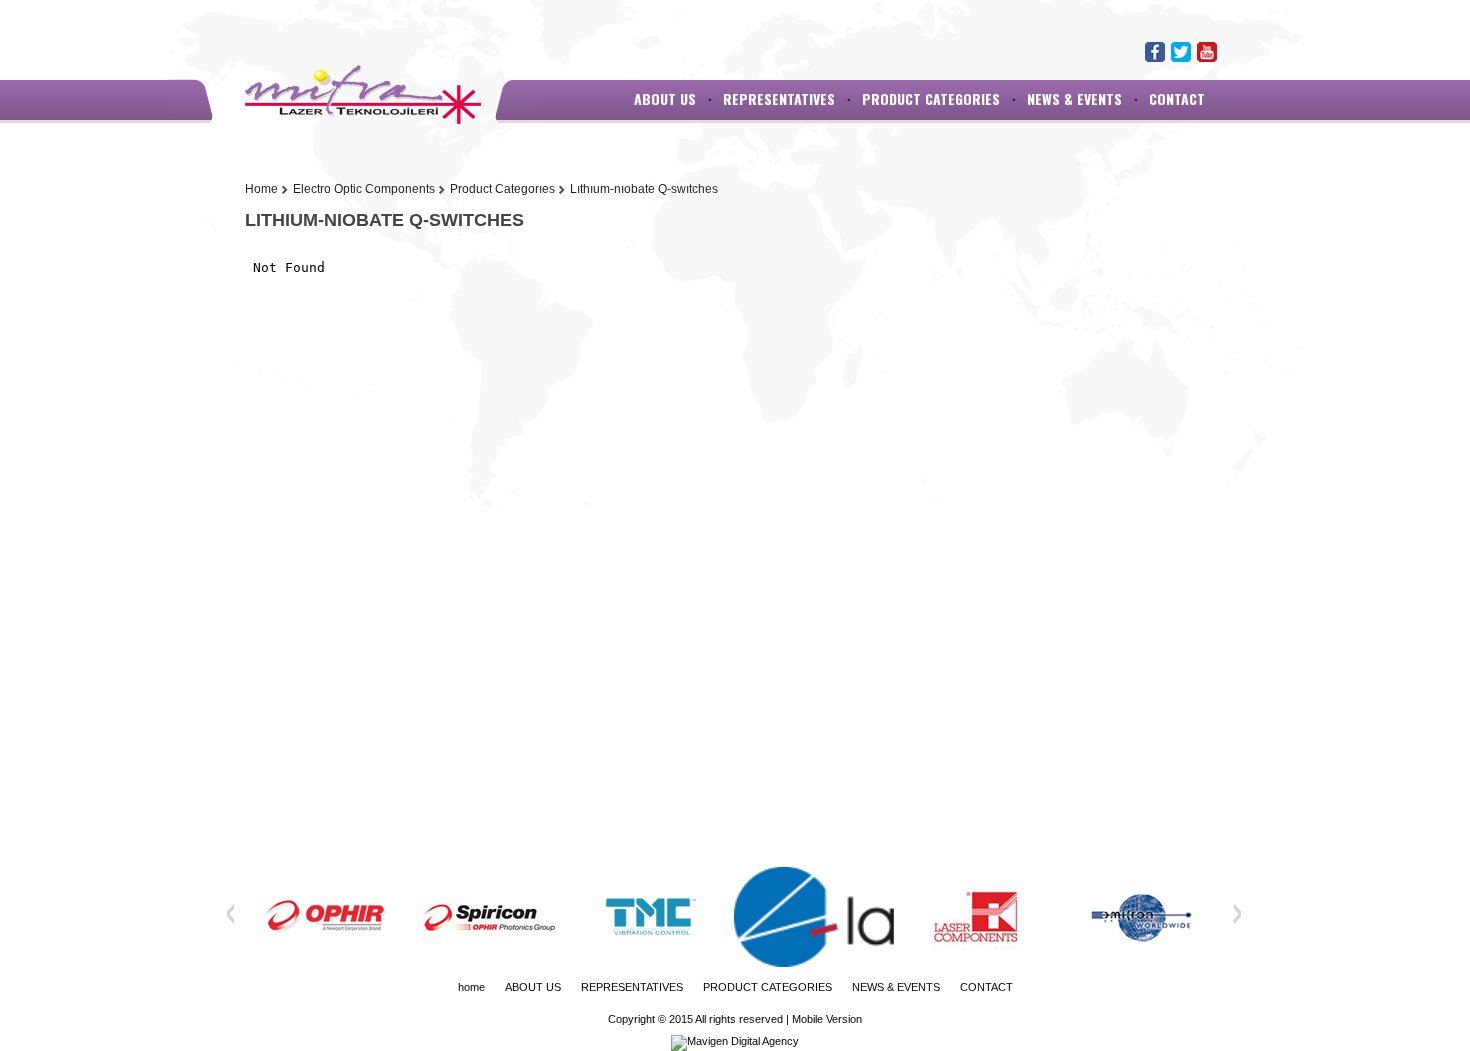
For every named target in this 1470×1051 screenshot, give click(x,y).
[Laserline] (814, 917)
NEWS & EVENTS (1074, 98)
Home (261, 189)
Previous (231, 914)
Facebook (1155, 52)
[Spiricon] (488, 917)
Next (1237, 914)
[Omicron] (1140, 917)
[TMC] (651, 917)
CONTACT (1177, 98)
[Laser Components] (977, 917)
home (471, 987)
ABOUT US (665, 98)
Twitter (1181, 52)
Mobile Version (827, 1019)
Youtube (1207, 52)
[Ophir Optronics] (325, 917)
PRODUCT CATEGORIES (931, 98)
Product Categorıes (502, 189)
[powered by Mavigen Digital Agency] (735, 1041)
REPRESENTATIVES (779, 98)
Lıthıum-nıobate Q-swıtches (644, 189)
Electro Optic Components (364, 189)
